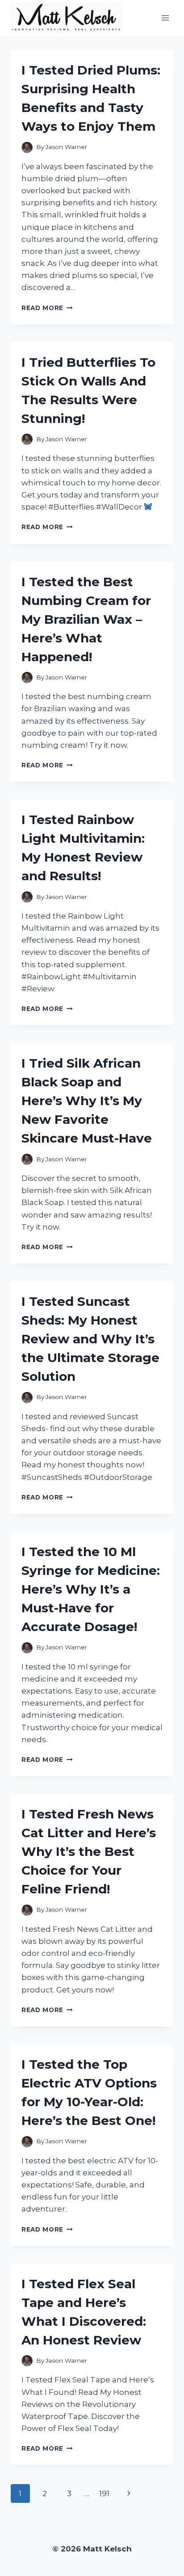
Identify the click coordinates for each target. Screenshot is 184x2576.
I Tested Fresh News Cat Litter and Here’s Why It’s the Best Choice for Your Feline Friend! (89, 1851)
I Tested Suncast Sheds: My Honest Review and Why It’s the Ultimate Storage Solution (90, 1339)
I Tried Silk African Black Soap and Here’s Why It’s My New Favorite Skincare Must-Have (87, 1101)
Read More (47, 308)
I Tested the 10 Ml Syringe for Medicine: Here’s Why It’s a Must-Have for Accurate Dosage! (91, 1589)
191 (104, 2493)
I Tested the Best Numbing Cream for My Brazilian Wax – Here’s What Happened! (86, 619)
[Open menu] (165, 18)
